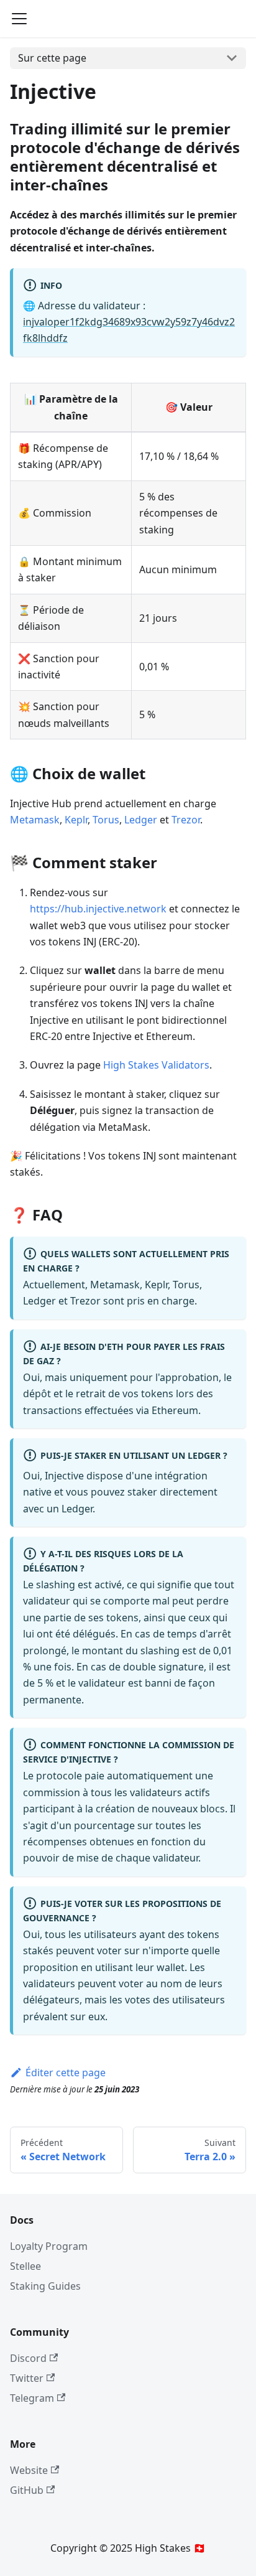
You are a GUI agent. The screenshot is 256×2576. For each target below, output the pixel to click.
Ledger (141, 820)
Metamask (35, 820)
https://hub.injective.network (98, 909)
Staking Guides (45, 2286)
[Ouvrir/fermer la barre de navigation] (19, 19)
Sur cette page (52, 58)
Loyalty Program (49, 2246)
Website (29, 2470)
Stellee (25, 2266)
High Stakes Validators (156, 1065)
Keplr (76, 820)
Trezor (186, 820)
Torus (106, 820)
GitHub (27, 2490)
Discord (28, 2358)
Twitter (27, 2378)
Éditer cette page (66, 2073)
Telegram (32, 2398)
